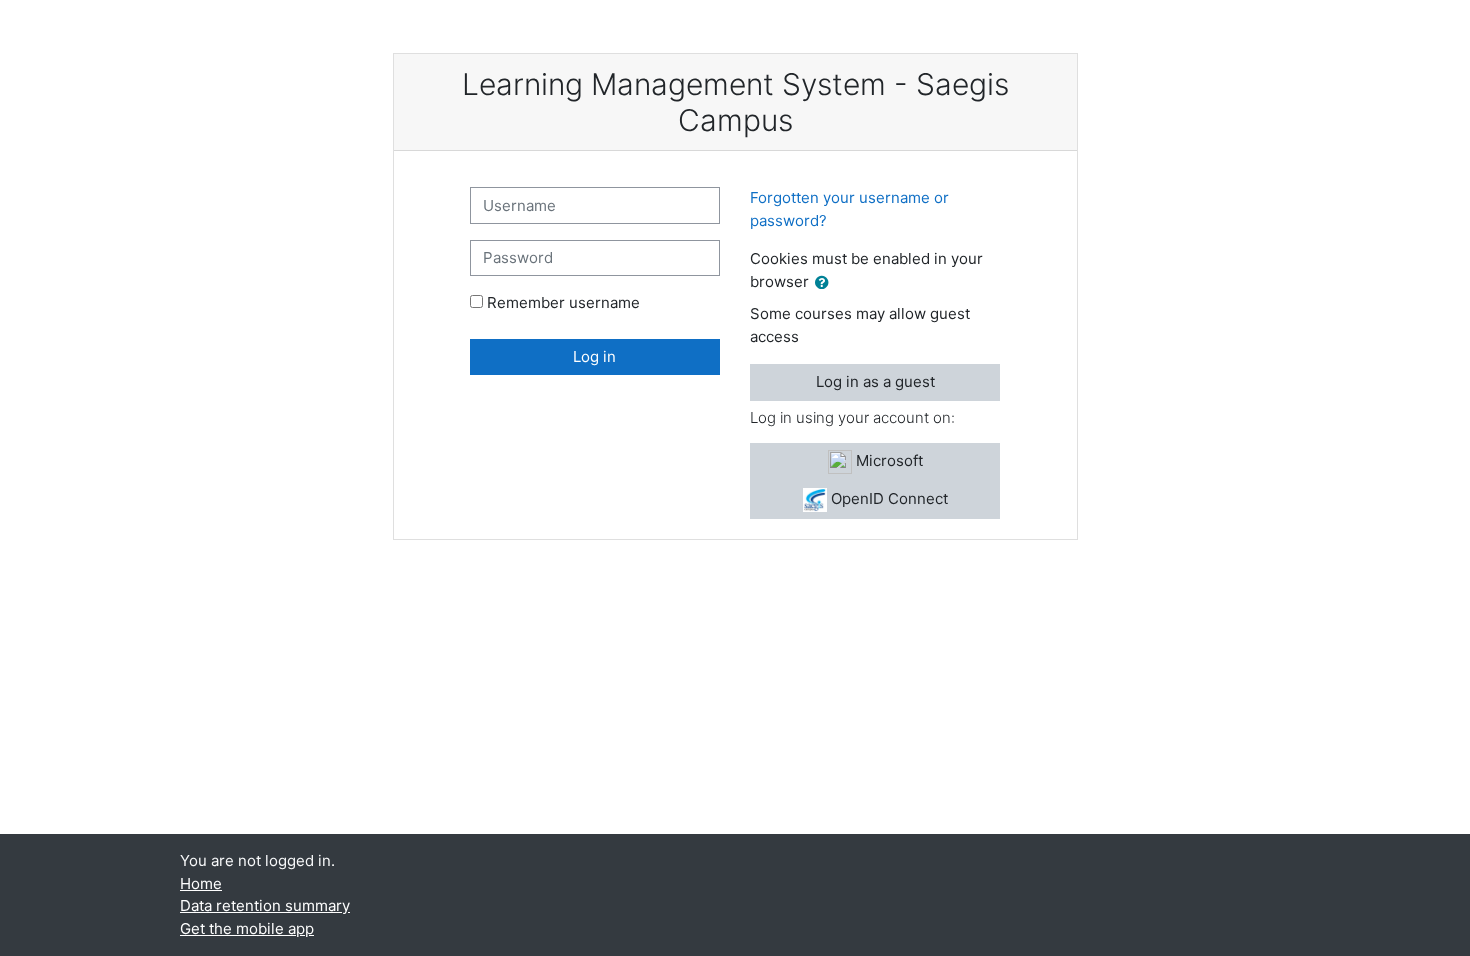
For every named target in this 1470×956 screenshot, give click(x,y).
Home (201, 883)
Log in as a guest (875, 381)
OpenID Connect (887, 498)
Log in (594, 356)
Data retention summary (265, 905)
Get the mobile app (247, 928)
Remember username (563, 302)
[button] (826, 283)
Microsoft (887, 460)
